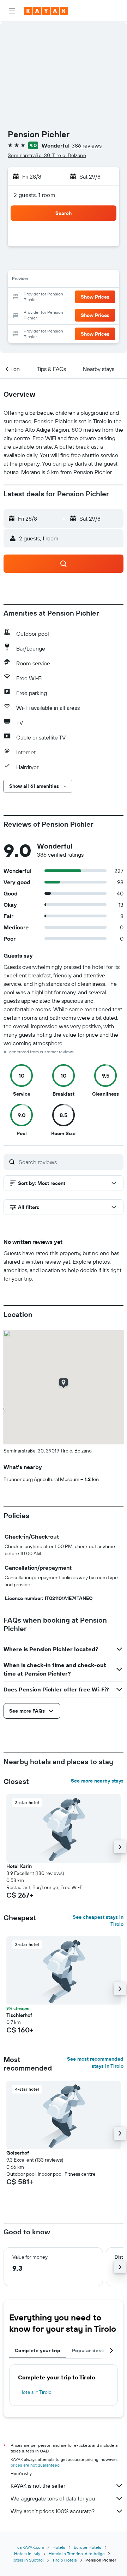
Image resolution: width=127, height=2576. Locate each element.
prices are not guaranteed (35, 2465)
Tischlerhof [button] (19, 2015)
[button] (12, 11)
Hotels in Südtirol (27, 2560)
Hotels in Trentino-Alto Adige (77, 2554)
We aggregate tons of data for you (53, 2498)
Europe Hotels (87, 2547)
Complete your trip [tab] (38, 2350)
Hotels (59, 2547)
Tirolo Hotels (65, 2560)
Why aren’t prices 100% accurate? (53, 2511)
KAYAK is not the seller (38, 2486)
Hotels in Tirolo (35, 2392)
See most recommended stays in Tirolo (95, 2062)
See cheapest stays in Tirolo (98, 1921)
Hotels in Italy (27, 2554)
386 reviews (87, 145)
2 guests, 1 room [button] (35, 195)
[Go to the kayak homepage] (46, 11)
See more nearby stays (97, 1781)
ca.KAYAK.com (31, 2547)
